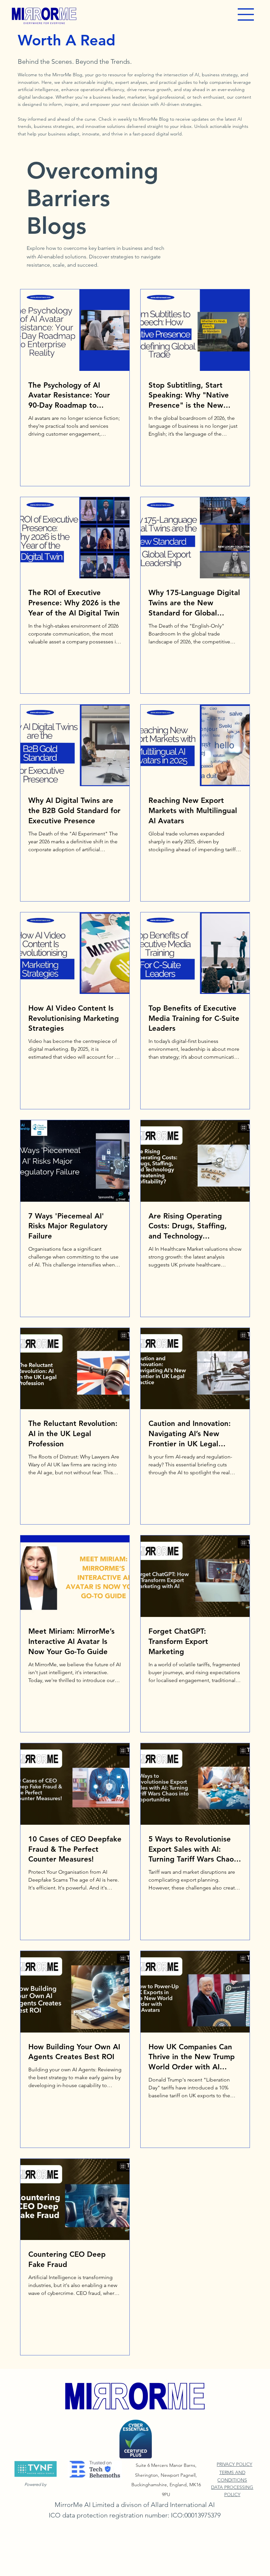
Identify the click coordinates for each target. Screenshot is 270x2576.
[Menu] (246, 14)
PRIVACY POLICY (234, 2464)
